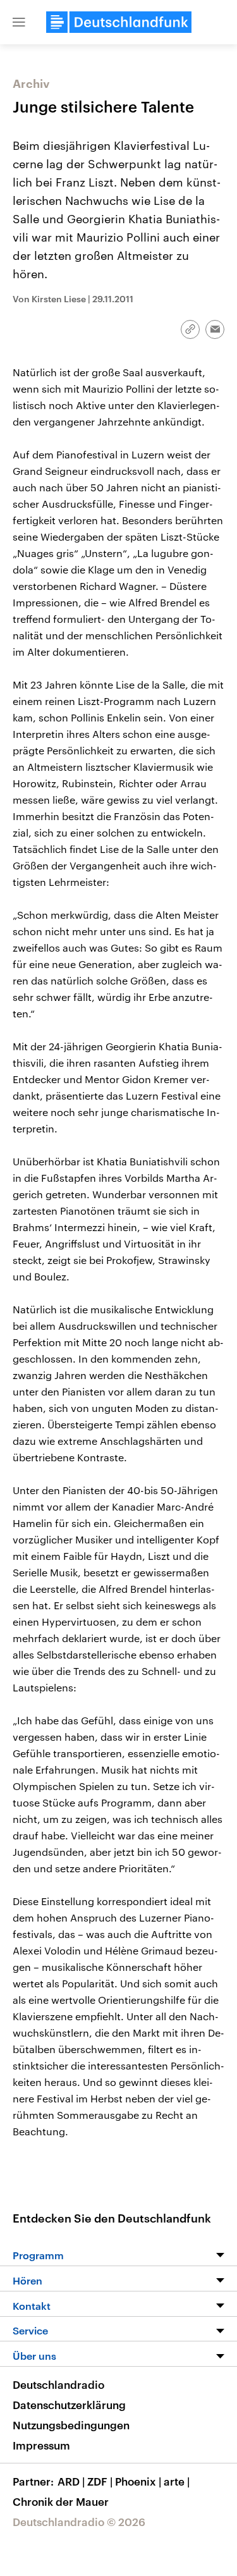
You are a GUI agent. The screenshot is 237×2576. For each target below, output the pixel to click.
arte (177, 2481)
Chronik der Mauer (61, 2501)
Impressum (41, 2445)
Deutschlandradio (58, 2384)
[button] (19, 22)
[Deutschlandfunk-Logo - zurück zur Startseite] (119, 22)
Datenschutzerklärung (69, 2405)
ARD (71, 2481)
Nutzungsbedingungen (71, 2425)
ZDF (100, 2481)
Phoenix (138, 2481)
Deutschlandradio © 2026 (79, 2522)
